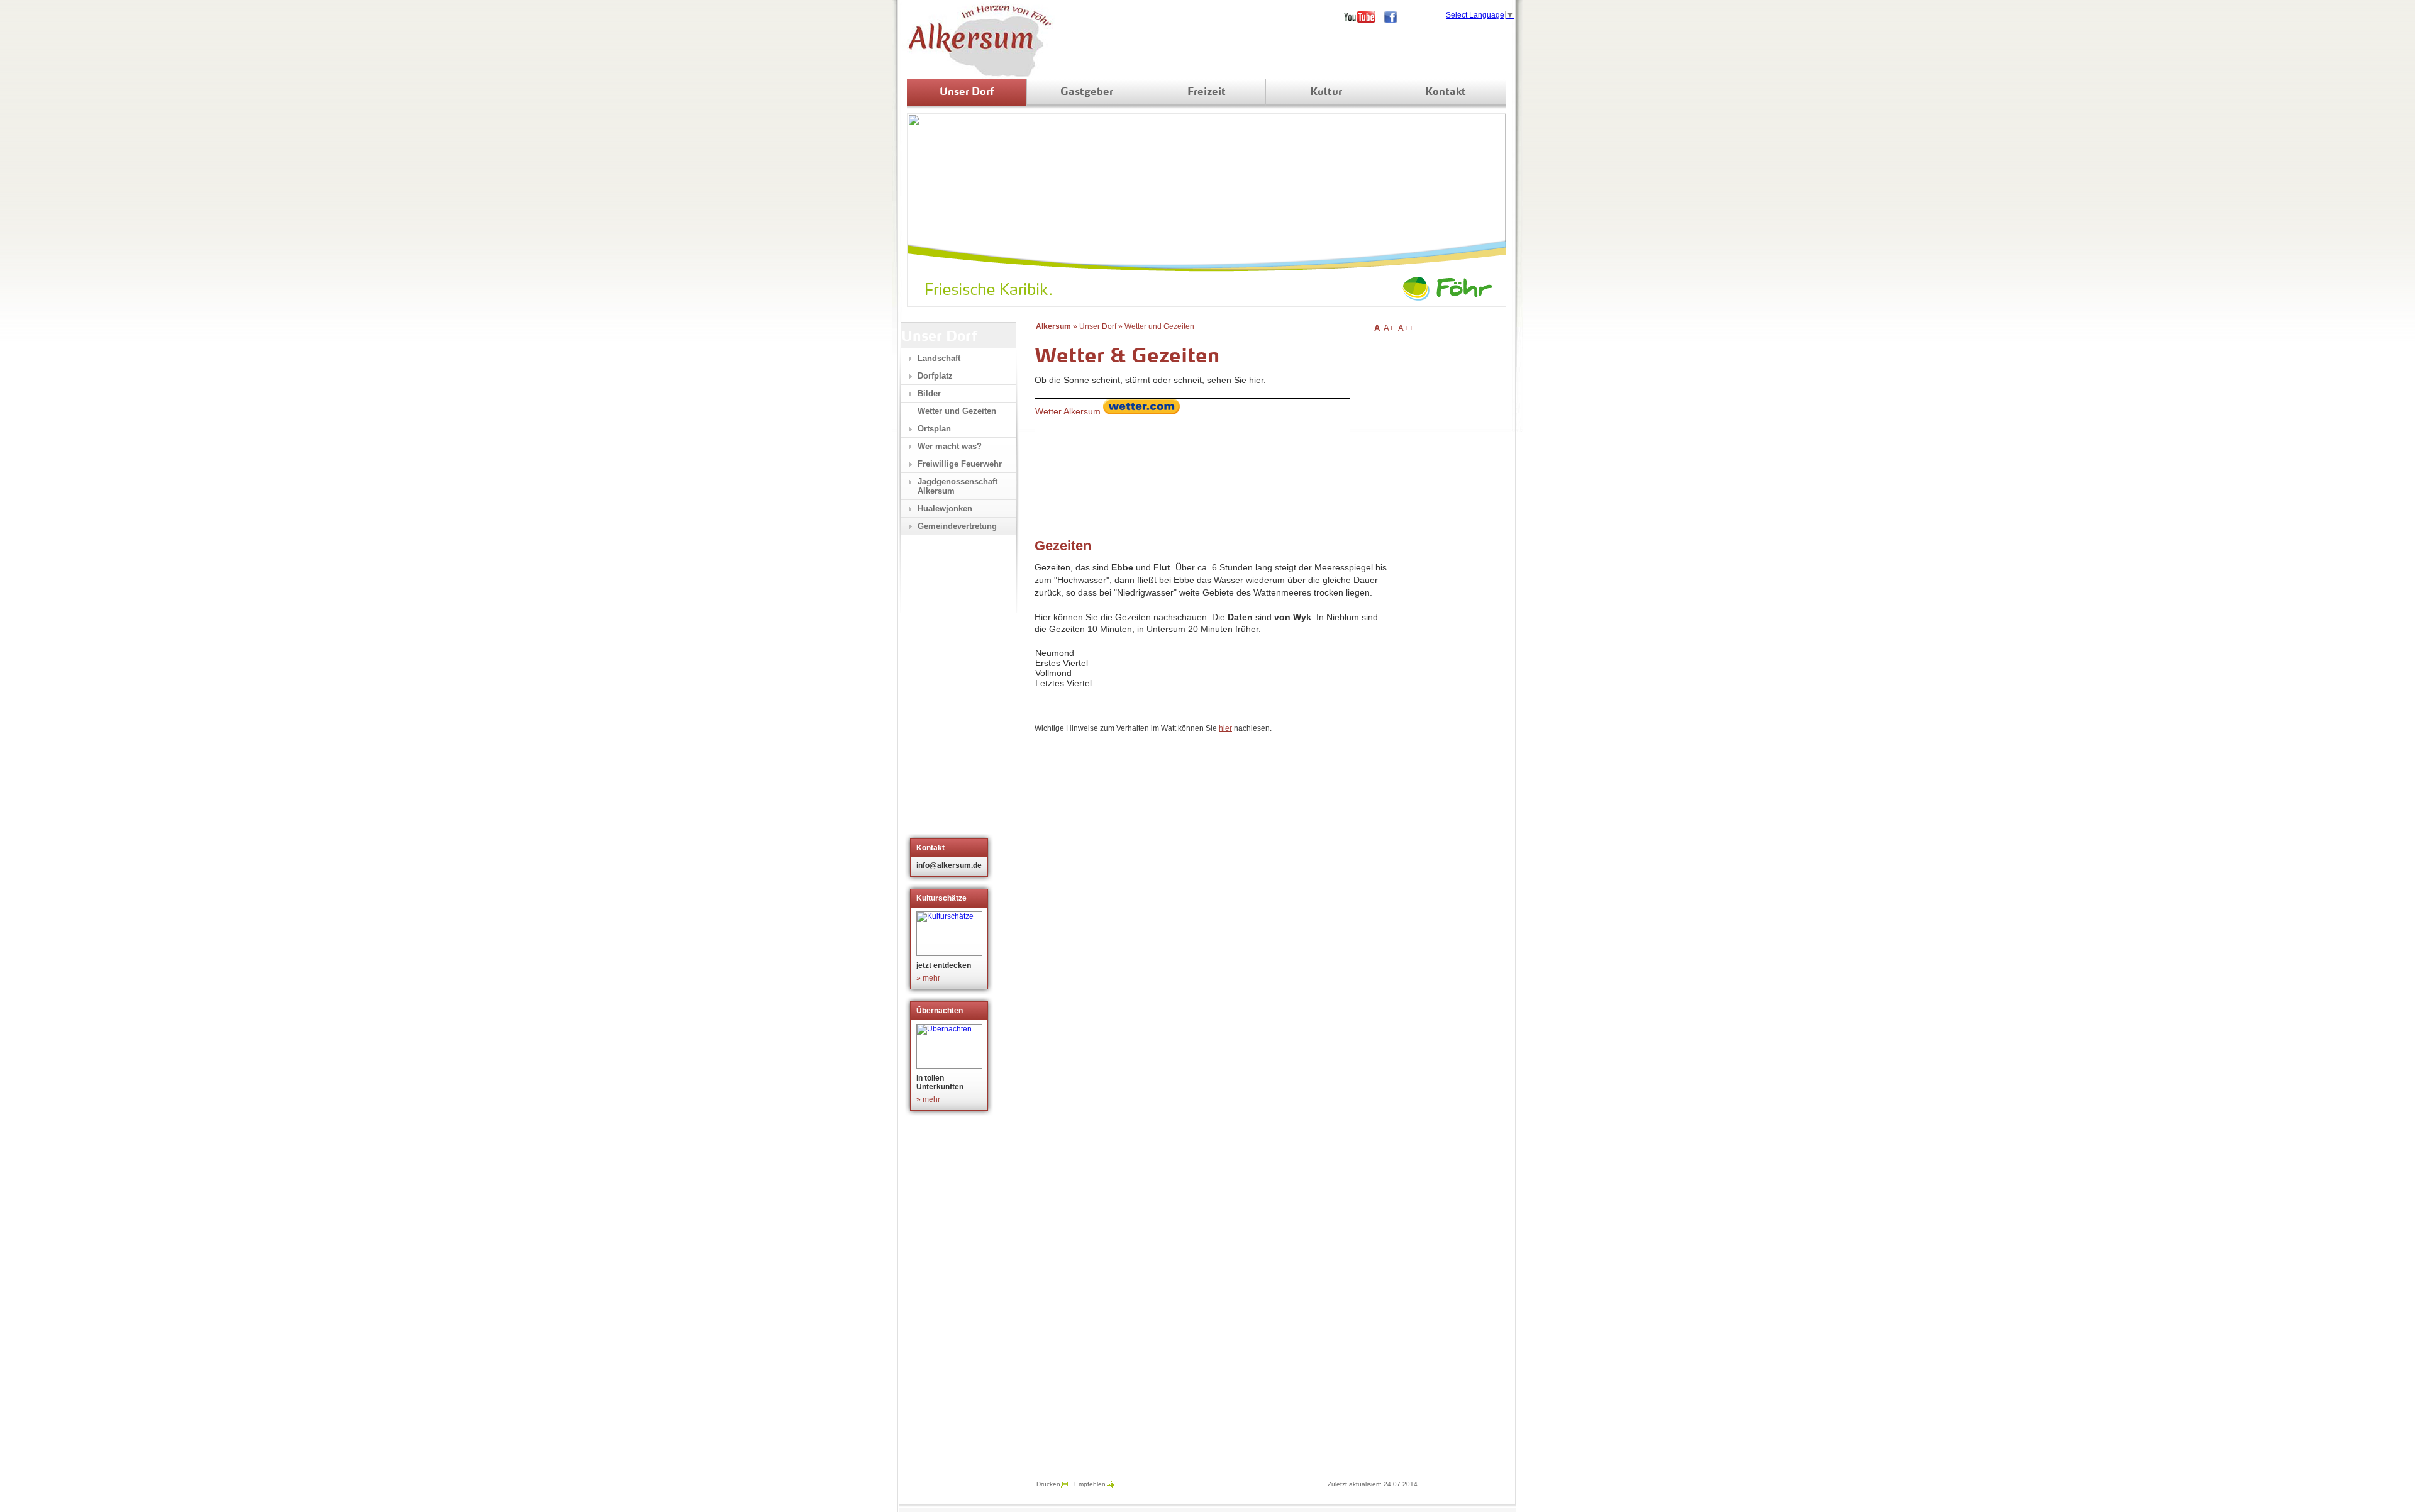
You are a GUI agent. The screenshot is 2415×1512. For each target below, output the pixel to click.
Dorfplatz (935, 376)
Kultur (1326, 92)
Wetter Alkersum (1068, 411)
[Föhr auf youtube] (1364, 17)
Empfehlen (1090, 1484)
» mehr (928, 978)
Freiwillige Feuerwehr (960, 464)
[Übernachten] (951, 1046)
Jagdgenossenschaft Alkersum (958, 486)
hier (1225, 728)
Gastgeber (1087, 92)
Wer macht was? (950, 446)
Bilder (929, 393)
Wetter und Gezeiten (1159, 326)
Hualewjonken (945, 509)
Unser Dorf (967, 92)
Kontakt (1446, 92)
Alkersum (1053, 326)
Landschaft (939, 358)
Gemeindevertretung (957, 526)
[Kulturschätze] (951, 934)
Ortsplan (934, 429)
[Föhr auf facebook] (1395, 17)
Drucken (1048, 1484)
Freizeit (1207, 92)
